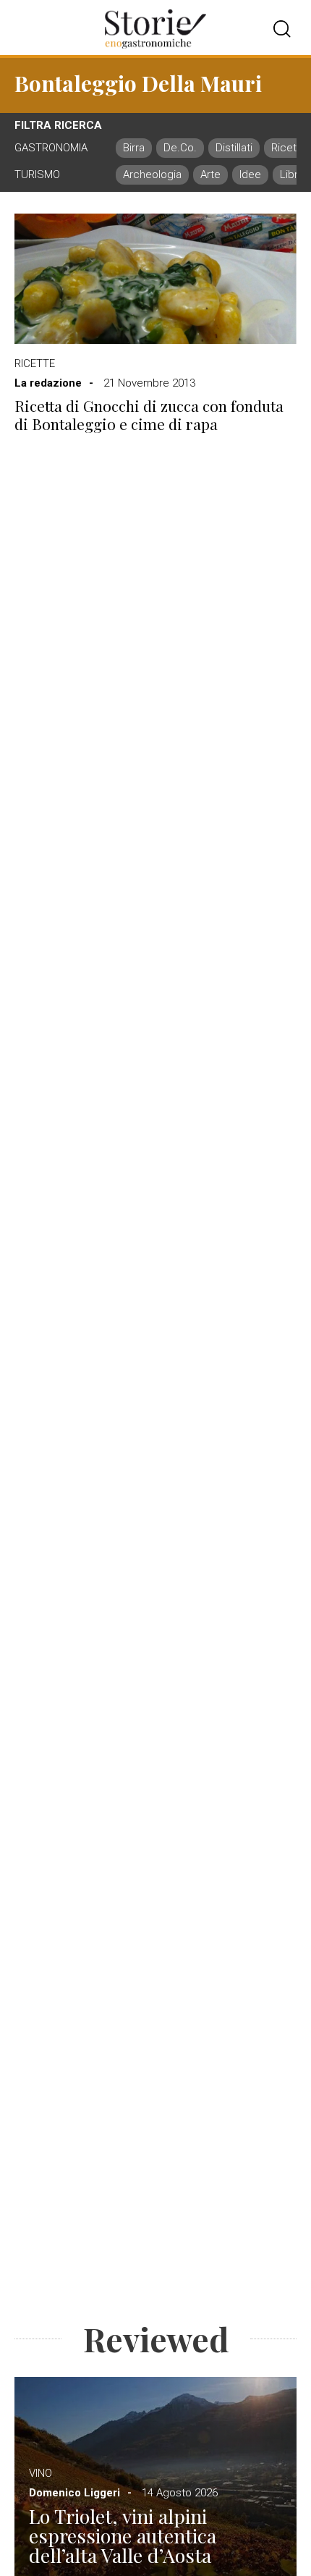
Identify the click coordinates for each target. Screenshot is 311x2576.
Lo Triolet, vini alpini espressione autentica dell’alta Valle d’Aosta (123, 2536)
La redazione (48, 383)
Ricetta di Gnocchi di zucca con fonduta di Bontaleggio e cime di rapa (149, 415)
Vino (41, 2473)
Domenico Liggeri (74, 2493)
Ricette (35, 363)
